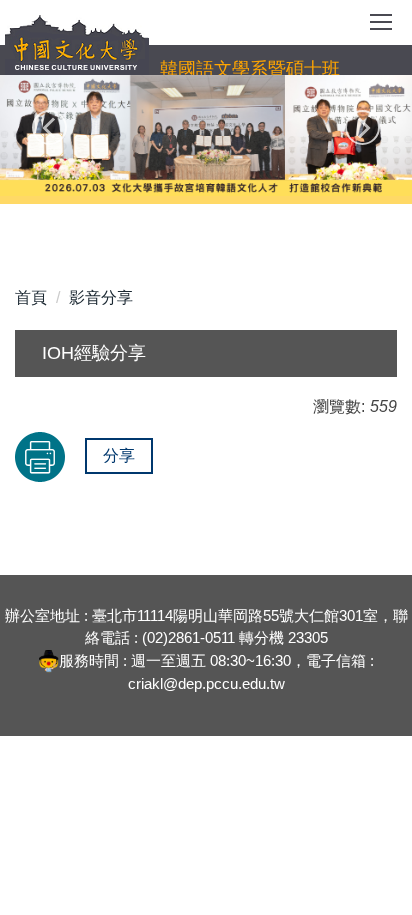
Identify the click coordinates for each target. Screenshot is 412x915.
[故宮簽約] (206, 135)
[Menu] (381, 29)
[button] (49, 127)
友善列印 (40, 457)
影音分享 (101, 297)
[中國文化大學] (77, 45)
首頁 (31, 297)
